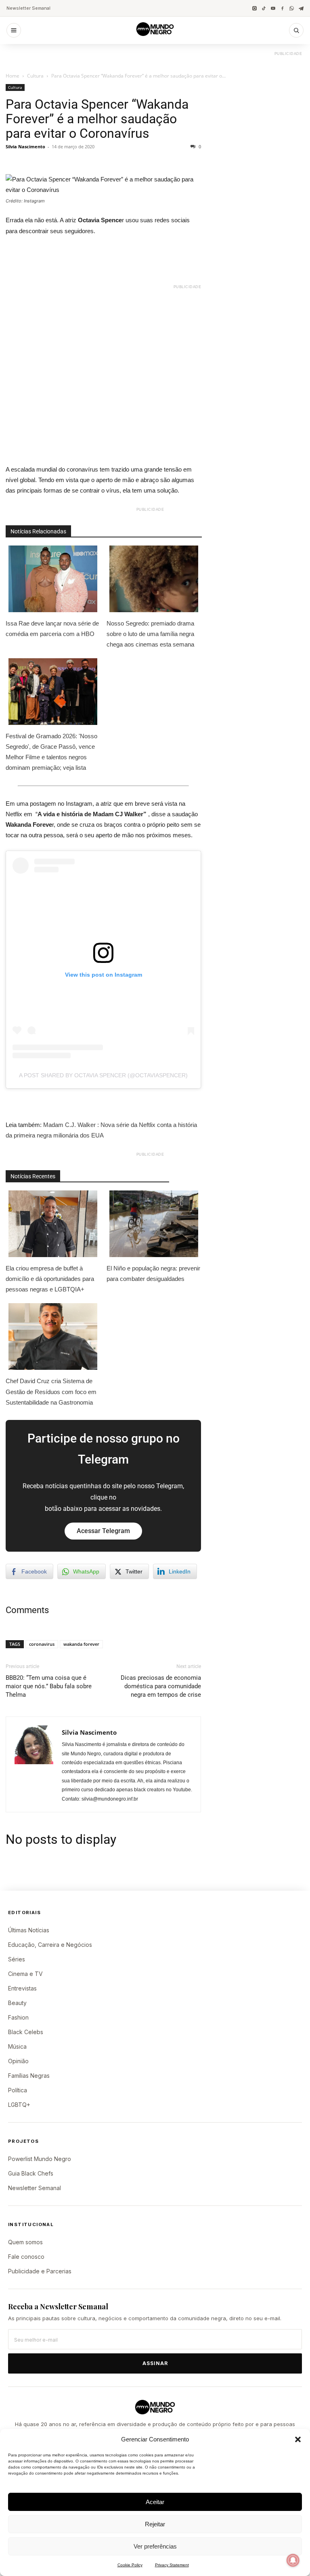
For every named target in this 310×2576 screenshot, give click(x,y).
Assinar (155, 2363)
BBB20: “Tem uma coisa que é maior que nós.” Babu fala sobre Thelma (49, 1686)
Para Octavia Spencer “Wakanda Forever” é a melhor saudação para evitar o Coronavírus (97, 119)
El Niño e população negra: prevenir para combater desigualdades (153, 1273)
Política (18, 2090)
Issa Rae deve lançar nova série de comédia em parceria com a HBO (52, 629)
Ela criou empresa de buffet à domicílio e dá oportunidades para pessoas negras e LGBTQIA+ (50, 1279)
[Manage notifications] (293, 2560)
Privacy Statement (172, 2565)
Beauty (17, 2003)
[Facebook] (282, 8)
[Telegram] (301, 8)
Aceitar (155, 2502)
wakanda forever (81, 1644)
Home (13, 76)
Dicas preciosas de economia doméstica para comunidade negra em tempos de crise (161, 1686)
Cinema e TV (25, 1974)
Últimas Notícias (29, 1930)
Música (17, 2046)
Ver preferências (155, 2546)
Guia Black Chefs (31, 2173)
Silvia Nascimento (25, 146)
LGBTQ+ (19, 2105)
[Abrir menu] (14, 30)
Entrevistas (22, 1988)
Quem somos (25, 2242)
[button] (298, 2439)
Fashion (18, 2017)
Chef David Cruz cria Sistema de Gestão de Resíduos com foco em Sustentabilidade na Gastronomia (51, 1391)
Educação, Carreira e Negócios (50, 1945)
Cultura (35, 76)
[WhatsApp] (292, 8)
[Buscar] (296, 30)
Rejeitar (155, 2524)
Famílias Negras (29, 2076)
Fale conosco (26, 2257)
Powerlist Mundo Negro (40, 2159)
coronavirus (42, 1644)
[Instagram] (254, 8)
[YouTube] (273, 8)
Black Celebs (26, 2032)
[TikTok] (264, 8)
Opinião (18, 2061)
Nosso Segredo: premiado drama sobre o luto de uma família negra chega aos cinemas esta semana (150, 634)
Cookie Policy (130, 2565)
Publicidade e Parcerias (40, 2271)
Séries (17, 1959)
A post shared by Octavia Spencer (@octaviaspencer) (103, 1075)
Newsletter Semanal (28, 8)
